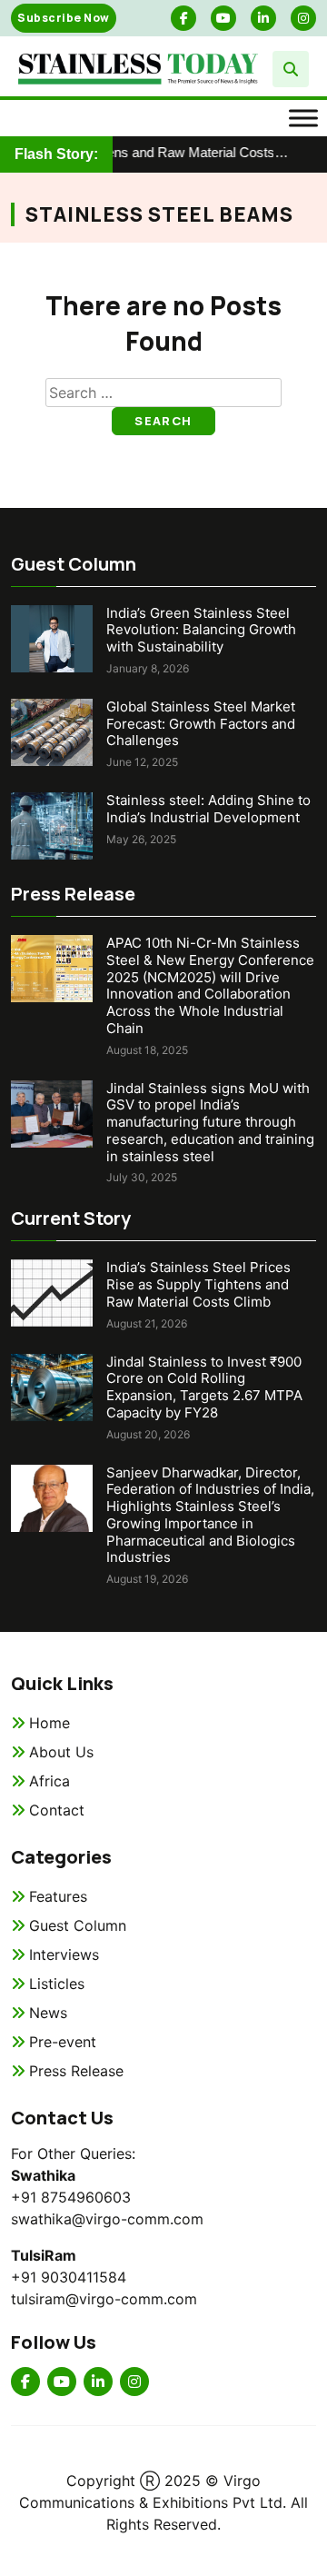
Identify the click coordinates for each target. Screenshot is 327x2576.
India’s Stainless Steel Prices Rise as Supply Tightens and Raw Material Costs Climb (198, 1284)
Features (58, 1896)
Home (50, 1723)
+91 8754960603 (71, 2197)
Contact (57, 1810)
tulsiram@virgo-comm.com (104, 2299)
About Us (61, 1752)
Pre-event (63, 2042)
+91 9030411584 (69, 2277)
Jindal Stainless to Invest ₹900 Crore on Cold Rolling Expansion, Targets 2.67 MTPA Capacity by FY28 (204, 1387)
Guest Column (78, 1925)
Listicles (57, 1984)
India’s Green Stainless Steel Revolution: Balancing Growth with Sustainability (201, 630)
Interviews (64, 1954)
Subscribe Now (64, 18)
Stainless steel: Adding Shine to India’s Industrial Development (208, 809)
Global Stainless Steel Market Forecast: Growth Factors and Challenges (201, 724)
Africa (50, 1781)
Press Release (76, 2071)
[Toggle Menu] (303, 118)
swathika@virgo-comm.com (107, 2219)
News (48, 2013)
